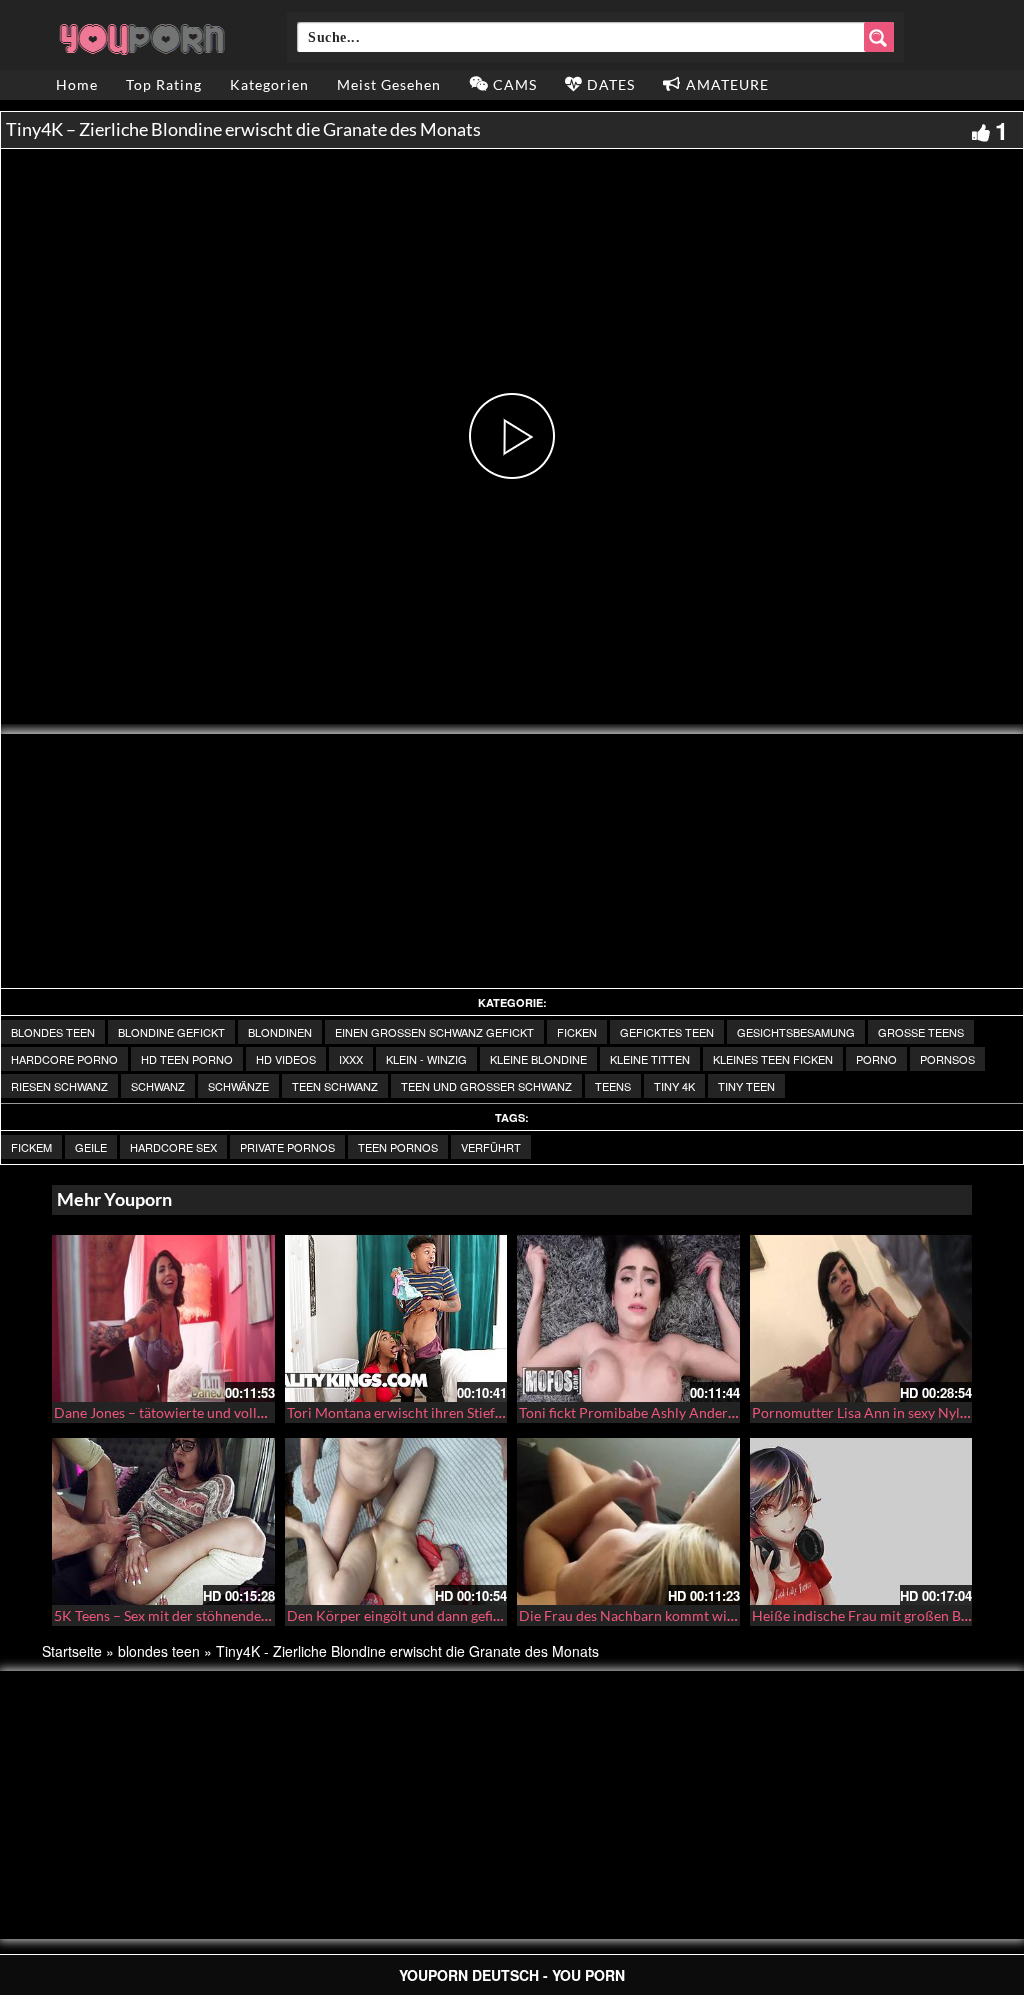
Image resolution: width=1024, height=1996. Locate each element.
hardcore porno (64, 1059)
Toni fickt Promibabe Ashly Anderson (634, 1412)
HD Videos (286, 1059)
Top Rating (164, 84)
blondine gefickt (171, 1032)
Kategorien (269, 84)
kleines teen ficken (773, 1059)
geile (91, 1147)
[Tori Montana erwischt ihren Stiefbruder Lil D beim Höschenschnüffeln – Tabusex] (396, 1318)
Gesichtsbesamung (796, 1032)
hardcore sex (173, 1147)
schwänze (238, 1086)
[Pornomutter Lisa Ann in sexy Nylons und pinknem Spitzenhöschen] (861, 1318)
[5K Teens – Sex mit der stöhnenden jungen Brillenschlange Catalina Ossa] (163, 1521)
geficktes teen (667, 1032)
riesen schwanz (59, 1086)
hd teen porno (187, 1059)
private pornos (287, 1147)
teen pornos (398, 1147)
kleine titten (650, 1059)
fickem (31, 1147)
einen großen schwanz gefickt (434, 1032)
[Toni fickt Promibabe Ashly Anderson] (628, 1318)
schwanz (158, 1086)
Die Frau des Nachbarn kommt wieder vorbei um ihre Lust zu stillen (727, 1615)
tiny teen (746, 1086)
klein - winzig (426, 1059)
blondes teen (53, 1032)
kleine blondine (538, 1059)
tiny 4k (674, 1086)
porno (876, 1059)
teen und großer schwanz (486, 1086)
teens (613, 1086)
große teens (921, 1032)
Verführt (491, 1147)
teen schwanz (335, 1086)
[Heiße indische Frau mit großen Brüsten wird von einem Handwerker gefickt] (861, 1521)
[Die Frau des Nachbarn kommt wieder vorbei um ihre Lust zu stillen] (628, 1521)
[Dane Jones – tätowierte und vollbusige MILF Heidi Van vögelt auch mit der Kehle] (163, 1318)
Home (77, 84)
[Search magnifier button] (879, 37)
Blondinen (280, 1032)
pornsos (947, 1059)
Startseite (72, 1651)
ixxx (351, 1059)
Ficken (577, 1032)
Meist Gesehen (389, 84)
